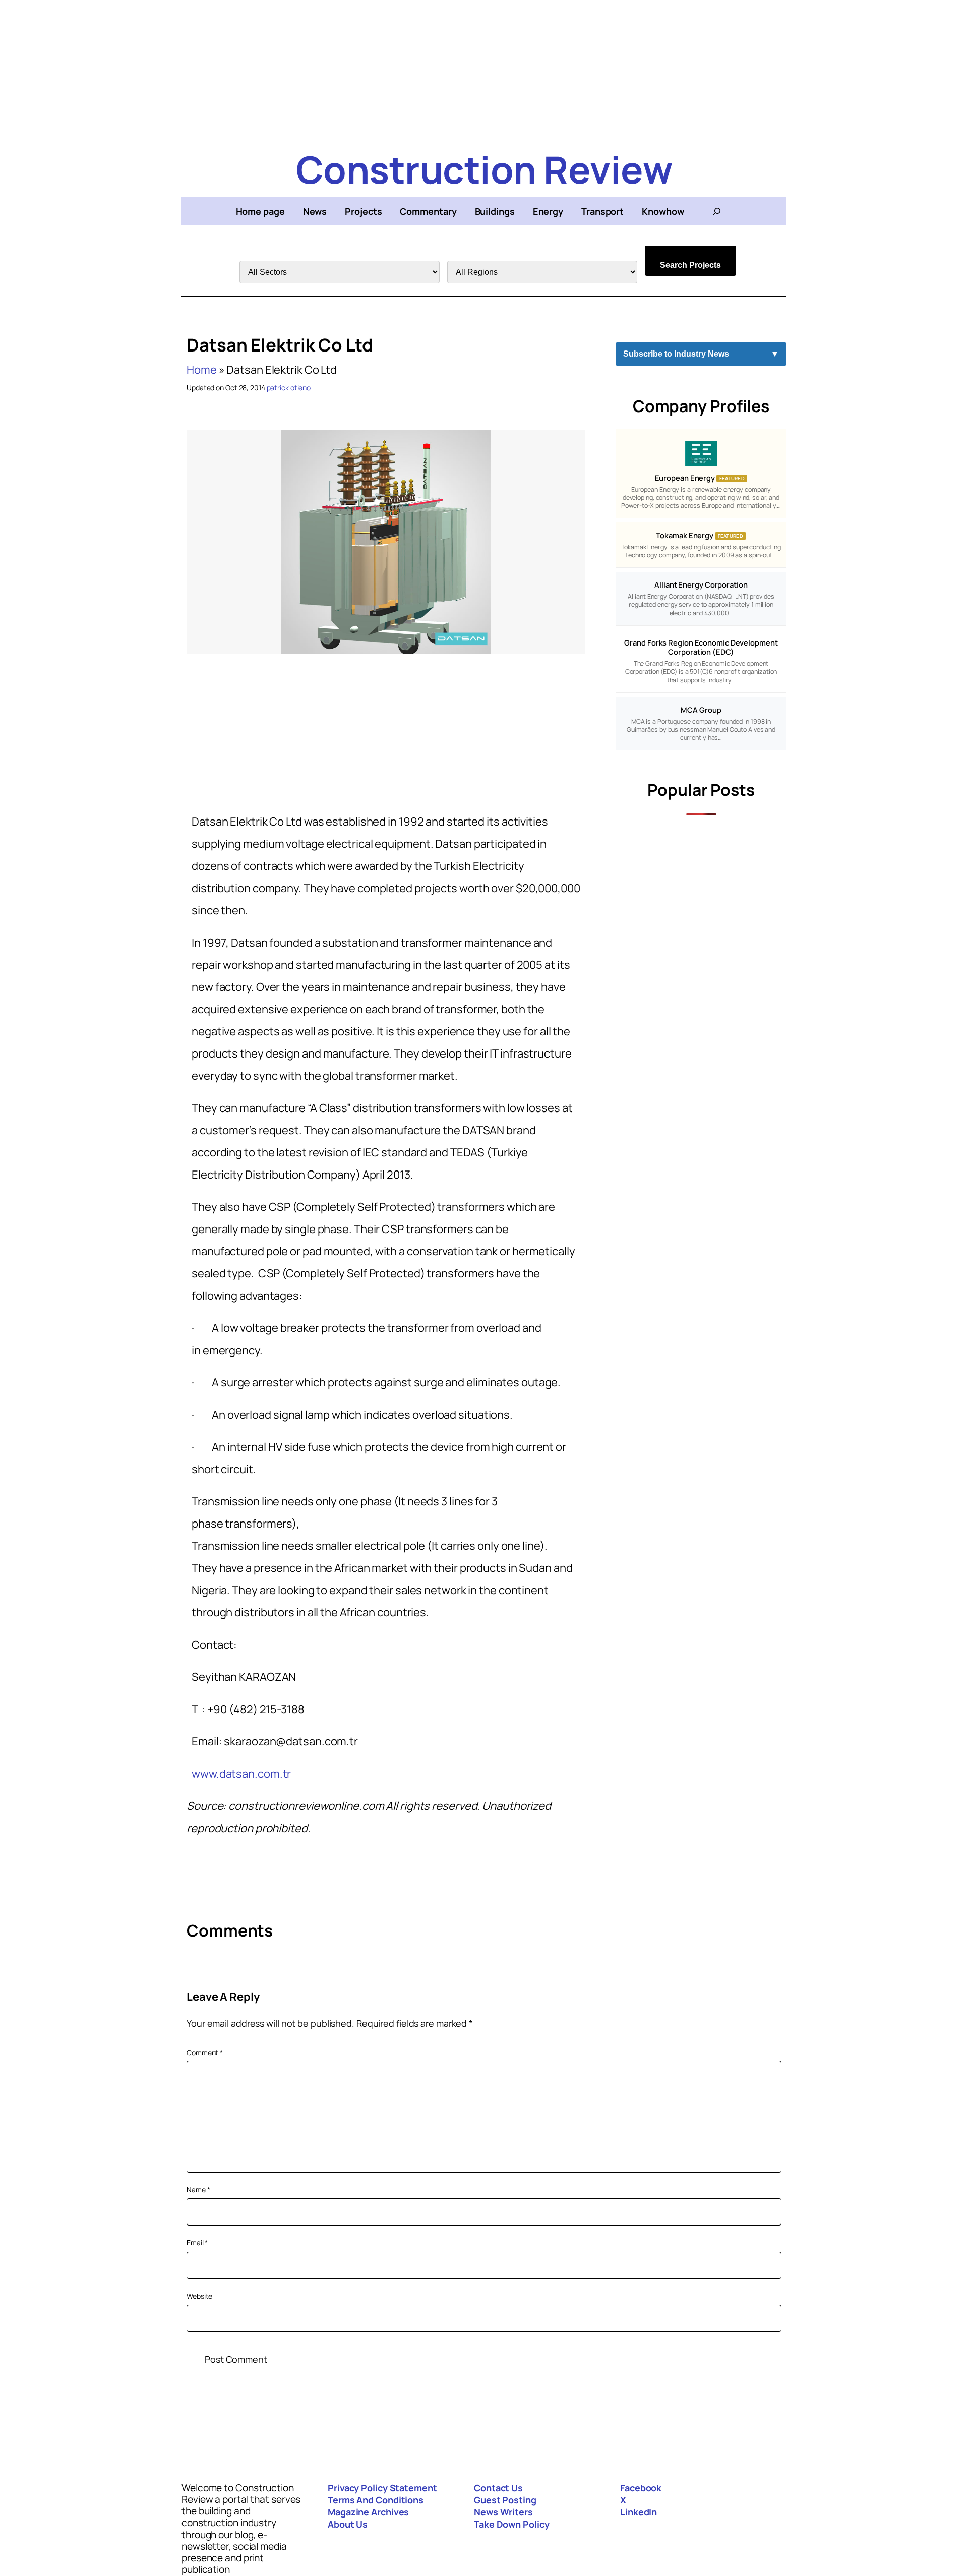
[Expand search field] (717, 211)
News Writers (503, 2512)
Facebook (641, 2488)
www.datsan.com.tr (241, 1774)
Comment (205, 2052)
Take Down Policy (511, 2524)
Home (202, 370)
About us (348, 2524)
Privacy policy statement (382, 2488)
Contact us (498, 2488)
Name (198, 2189)
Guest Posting (505, 2500)
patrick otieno (289, 388)
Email (197, 2242)
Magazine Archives (368, 2512)
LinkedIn (639, 2512)
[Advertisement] (484, 71)
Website (199, 2296)
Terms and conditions (376, 2500)
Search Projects (690, 265)
